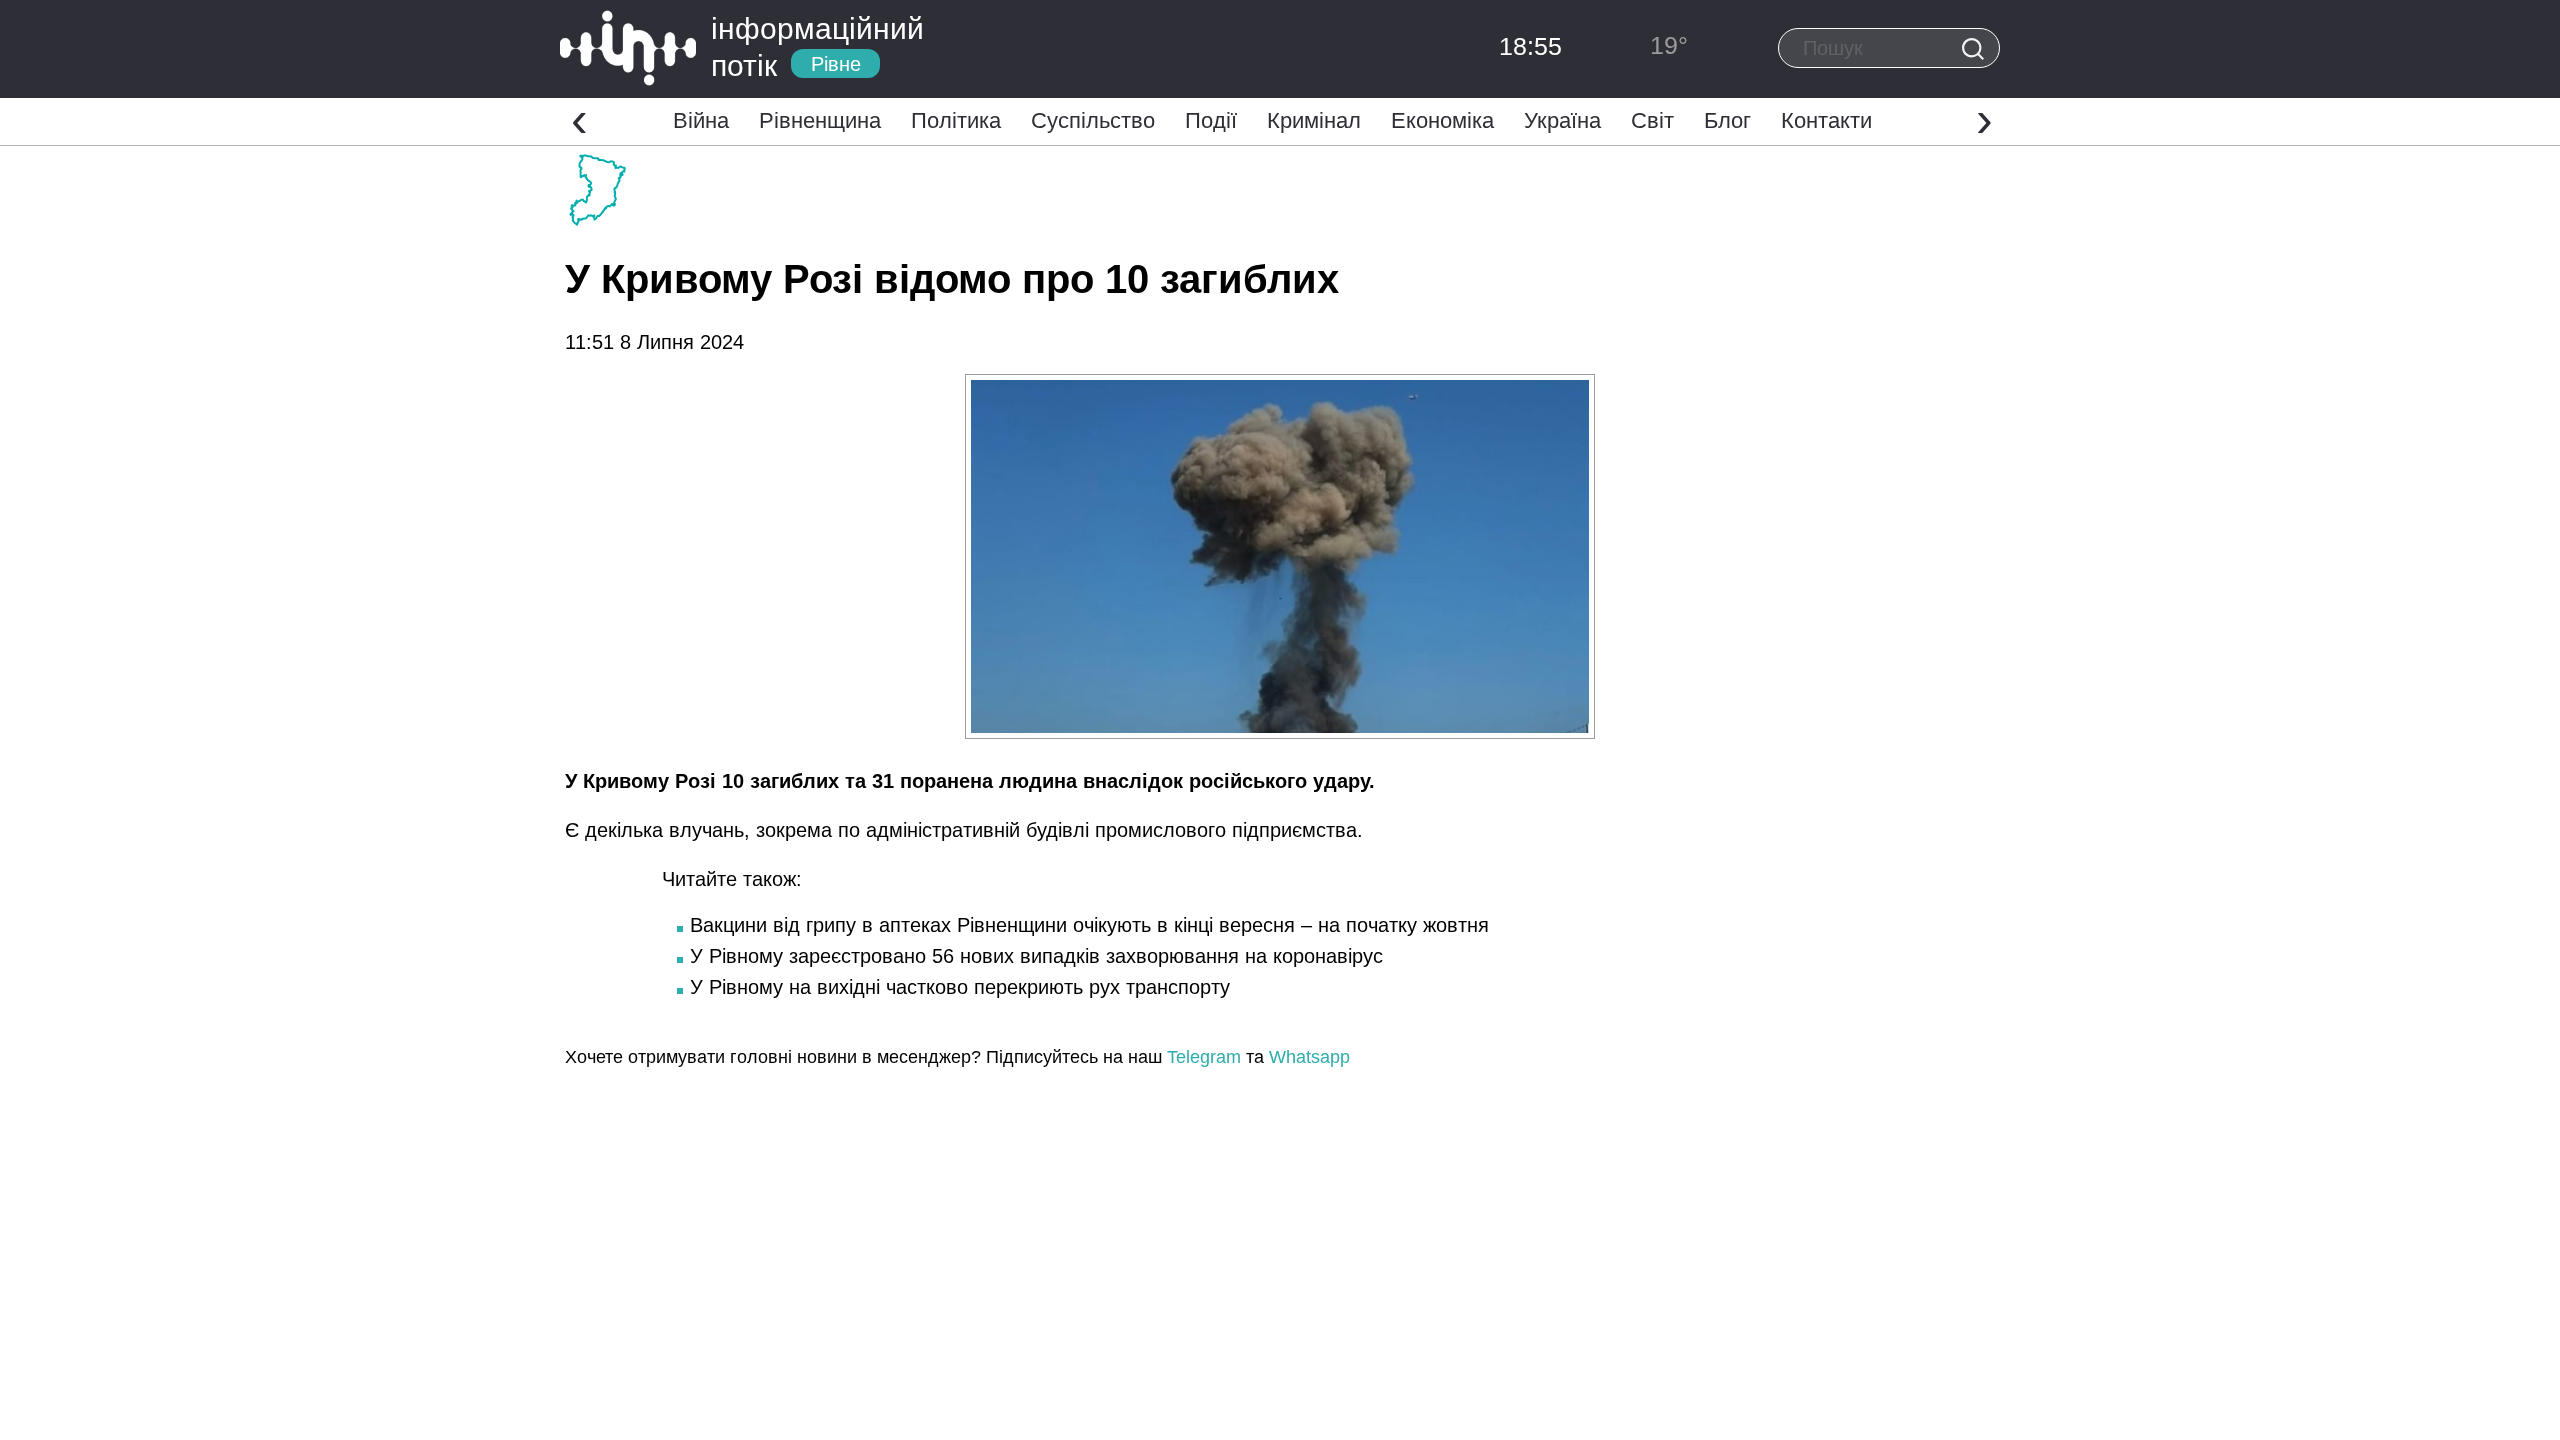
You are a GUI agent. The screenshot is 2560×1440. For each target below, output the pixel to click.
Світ (1652, 120)
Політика (956, 120)
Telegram (1204, 1057)
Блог (1727, 120)
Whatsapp (1309, 1057)
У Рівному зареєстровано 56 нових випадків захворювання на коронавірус (1036, 956)
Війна (701, 120)
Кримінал (1314, 120)
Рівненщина (820, 120)
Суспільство (1093, 120)
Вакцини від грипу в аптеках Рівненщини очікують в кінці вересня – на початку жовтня (1089, 925)
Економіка (1442, 120)
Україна (1562, 120)
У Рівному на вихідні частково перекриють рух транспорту (960, 987)
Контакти (1826, 120)
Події (1211, 120)
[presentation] (579, 119)
